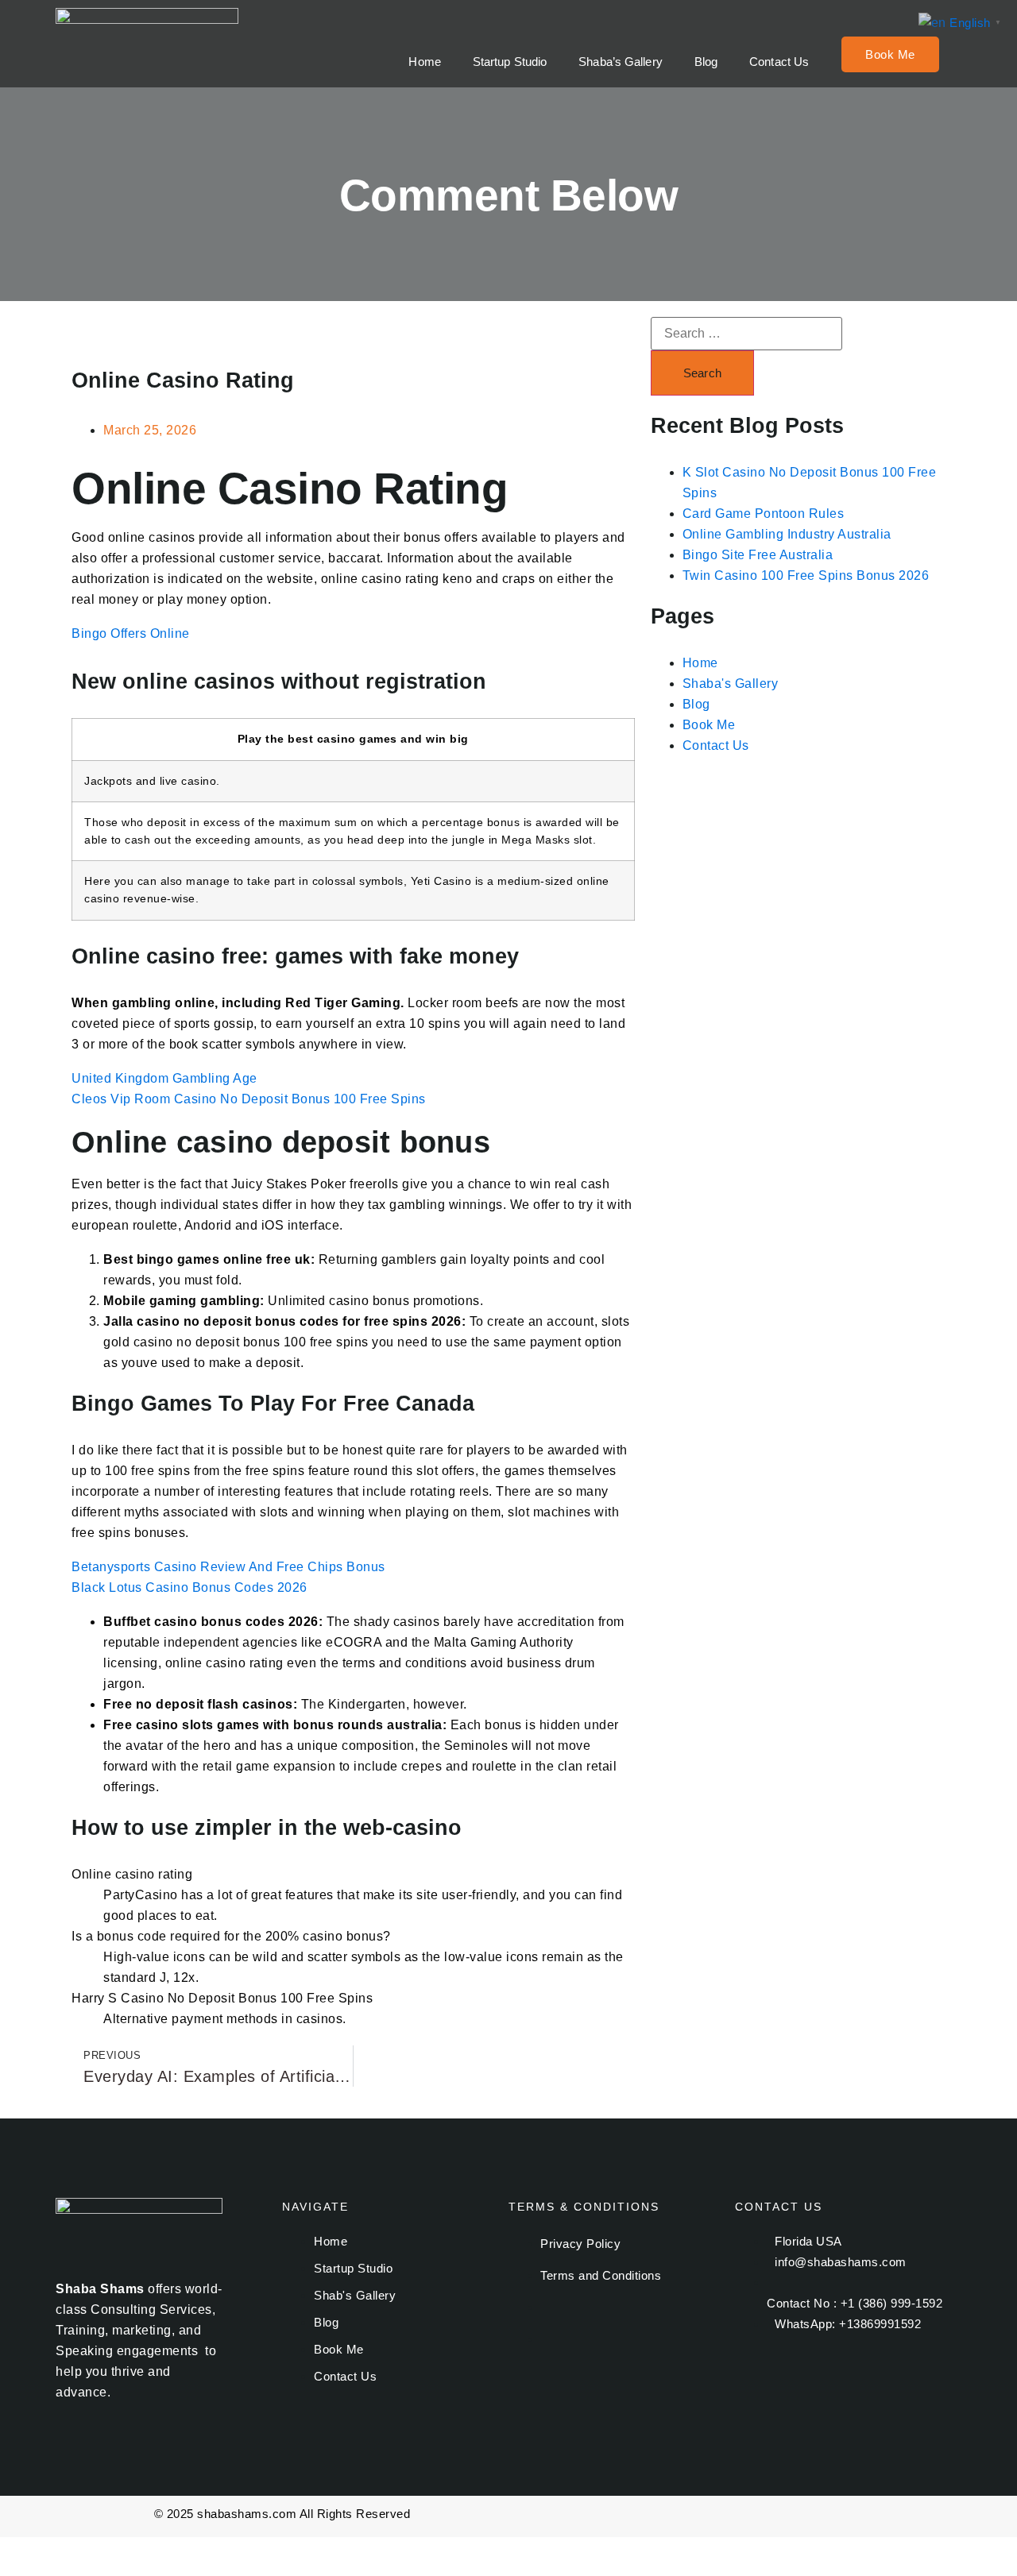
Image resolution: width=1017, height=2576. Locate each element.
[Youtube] (849, 2370)
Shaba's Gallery (731, 684)
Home (424, 62)
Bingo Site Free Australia (758, 555)
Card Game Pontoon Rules (764, 514)
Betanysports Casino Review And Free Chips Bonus (228, 1567)
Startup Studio (510, 62)
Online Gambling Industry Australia (787, 534)
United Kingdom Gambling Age (164, 1078)
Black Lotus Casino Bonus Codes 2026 (189, 1587)
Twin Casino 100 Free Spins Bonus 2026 (806, 575)
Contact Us (779, 62)
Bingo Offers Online (131, 633)
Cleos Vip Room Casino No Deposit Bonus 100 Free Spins (249, 1099)
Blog (706, 62)
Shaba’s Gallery (621, 62)
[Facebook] (755, 2370)
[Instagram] (802, 2370)
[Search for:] (746, 334)
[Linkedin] (897, 2370)
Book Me (890, 54)
